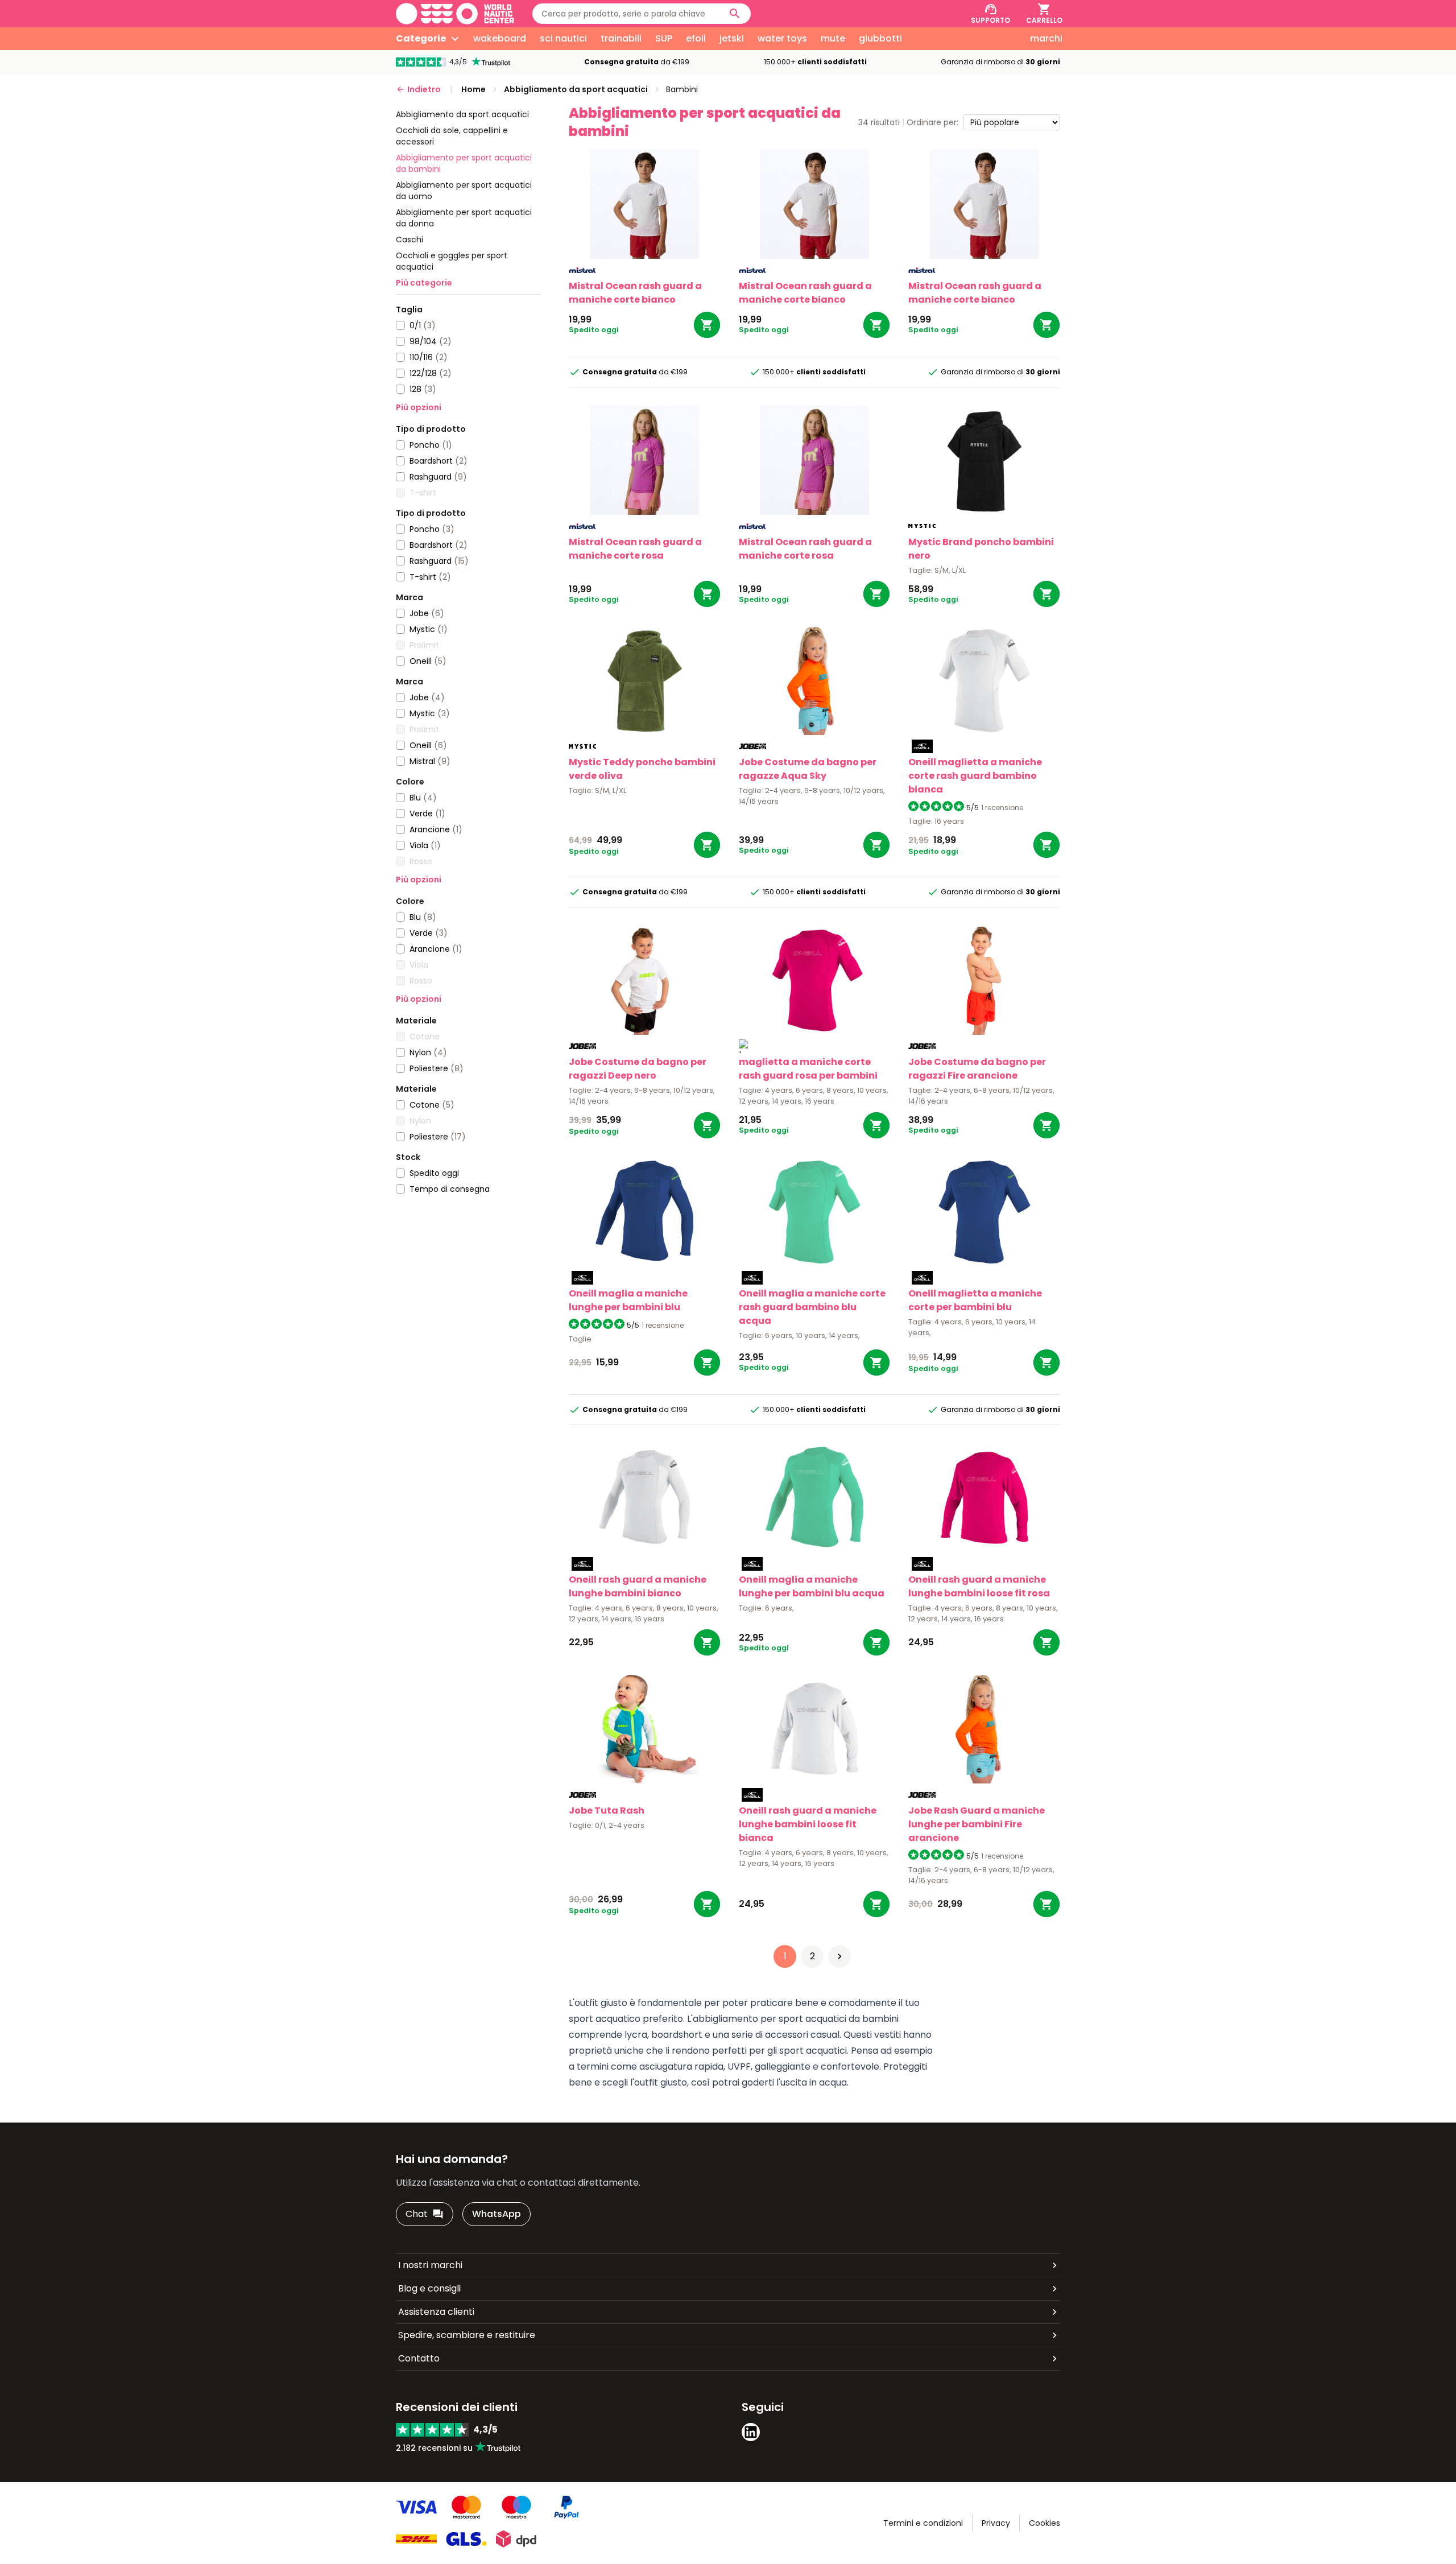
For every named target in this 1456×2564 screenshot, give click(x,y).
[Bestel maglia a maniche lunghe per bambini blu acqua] (876, 1642)
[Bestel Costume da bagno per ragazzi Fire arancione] (1046, 1125)
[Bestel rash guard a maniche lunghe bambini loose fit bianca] (876, 1904)
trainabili (621, 38)
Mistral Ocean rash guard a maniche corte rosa (635, 549)
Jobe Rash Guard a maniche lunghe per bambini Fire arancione (977, 1824)
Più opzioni (419, 407)
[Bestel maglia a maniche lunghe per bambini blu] (707, 1362)
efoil (696, 38)
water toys (782, 38)
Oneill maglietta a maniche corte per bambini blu (975, 1300)
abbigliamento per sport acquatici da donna (464, 218)
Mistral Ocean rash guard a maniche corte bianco (635, 293)
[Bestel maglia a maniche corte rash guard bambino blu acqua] (876, 1362)
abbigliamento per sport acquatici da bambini (464, 163)
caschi (409, 240)
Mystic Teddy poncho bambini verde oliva (642, 769)
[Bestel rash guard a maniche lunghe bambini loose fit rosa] (1046, 1642)
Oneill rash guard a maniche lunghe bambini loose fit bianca (808, 1824)
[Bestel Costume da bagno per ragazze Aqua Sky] (876, 845)
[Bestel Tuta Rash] (707, 1904)
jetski (732, 38)
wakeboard (500, 38)
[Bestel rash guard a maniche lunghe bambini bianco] (707, 1642)
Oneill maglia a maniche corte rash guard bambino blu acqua (812, 1307)
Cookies (1045, 2523)
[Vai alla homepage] (455, 14)
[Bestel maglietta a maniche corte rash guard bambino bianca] (1046, 845)
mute (833, 38)
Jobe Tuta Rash (607, 1811)
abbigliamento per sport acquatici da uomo (464, 191)
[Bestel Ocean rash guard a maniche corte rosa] (707, 594)
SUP (664, 38)
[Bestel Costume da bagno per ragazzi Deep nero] (707, 1125)
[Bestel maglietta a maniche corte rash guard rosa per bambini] (876, 1125)
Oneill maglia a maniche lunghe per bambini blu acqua (812, 1586)
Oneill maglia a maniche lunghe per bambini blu (628, 1300)
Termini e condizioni (923, 2523)
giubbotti (880, 38)
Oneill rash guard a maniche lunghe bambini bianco (638, 1586)
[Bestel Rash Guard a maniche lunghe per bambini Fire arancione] (1046, 1904)
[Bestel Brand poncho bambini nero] (1046, 594)
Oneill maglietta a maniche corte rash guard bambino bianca (975, 776)
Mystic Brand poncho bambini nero (981, 549)
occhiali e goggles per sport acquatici (452, 261)
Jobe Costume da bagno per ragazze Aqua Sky (808, 769)
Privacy (996, 2523)
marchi (1046, 38)
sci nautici (563, 38)
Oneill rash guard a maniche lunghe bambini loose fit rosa (979, 1586)
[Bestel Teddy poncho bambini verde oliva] (707, 845)
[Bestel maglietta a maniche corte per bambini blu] (1046, 1362)
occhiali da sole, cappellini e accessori (452, 136)
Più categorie (424, 283)
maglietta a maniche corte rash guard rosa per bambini (808, 1069)
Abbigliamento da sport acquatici (462, 114)
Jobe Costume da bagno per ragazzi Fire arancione (977, 1069)
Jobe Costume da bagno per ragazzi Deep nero (638, 1069)
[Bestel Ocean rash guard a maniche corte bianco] (707, 325)
